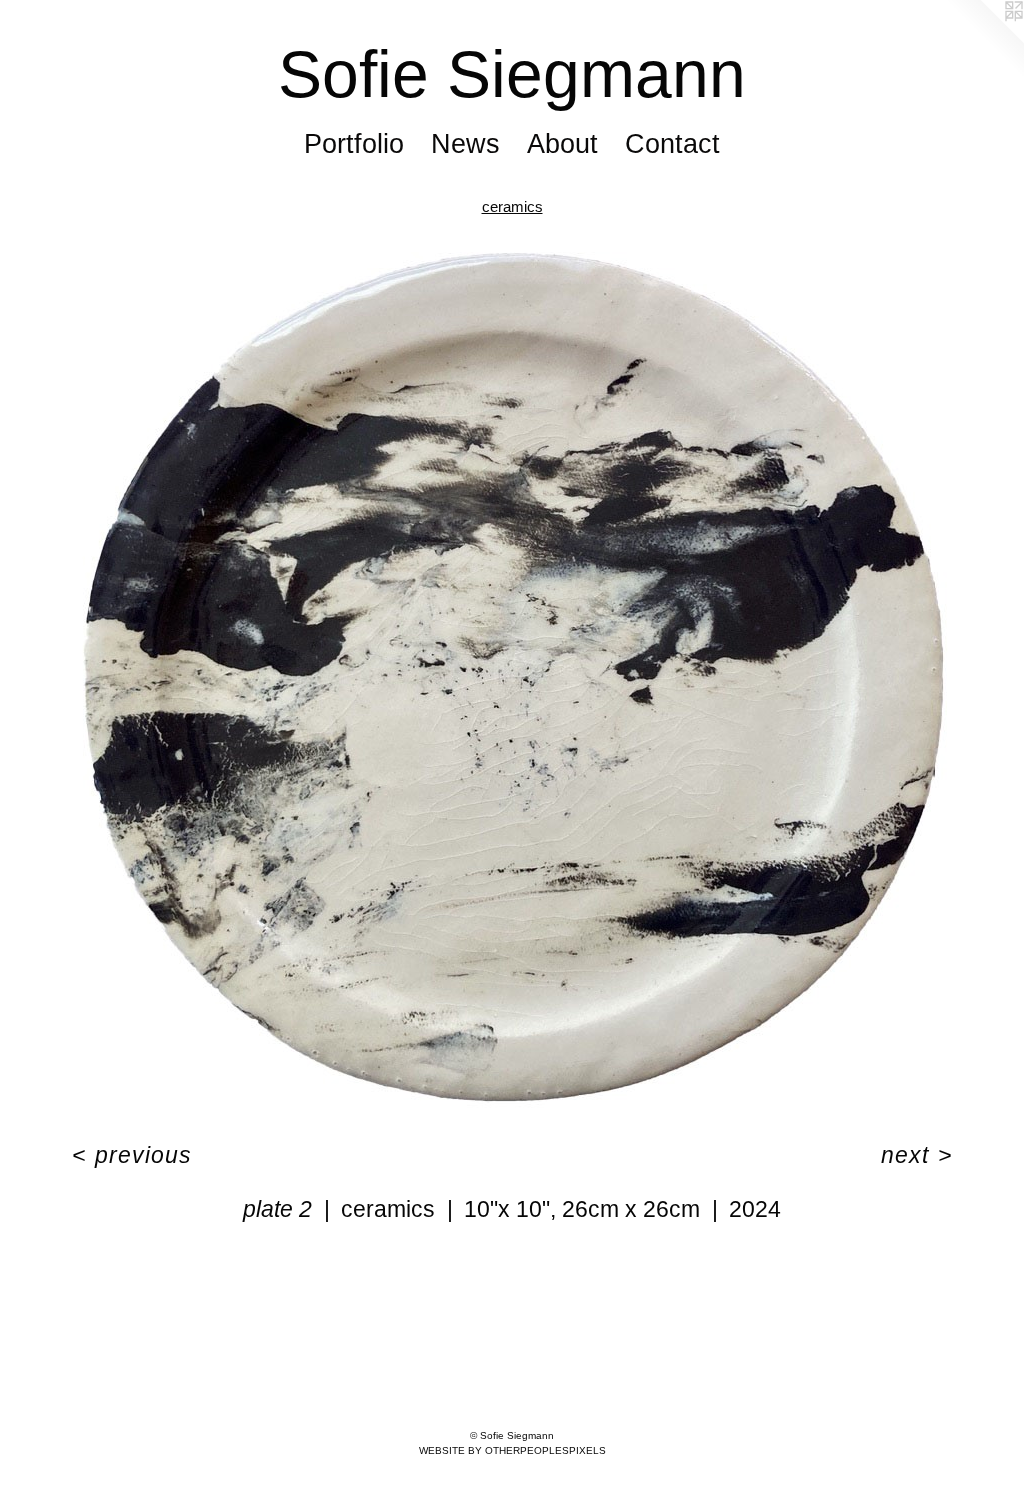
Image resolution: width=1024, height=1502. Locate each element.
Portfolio (354, 144)
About (562, 144)
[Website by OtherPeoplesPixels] (984, 40)
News (465, 144)
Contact (672, 144)
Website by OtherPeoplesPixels (512, 1450)
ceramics (512, 206)
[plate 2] (512, 676)
